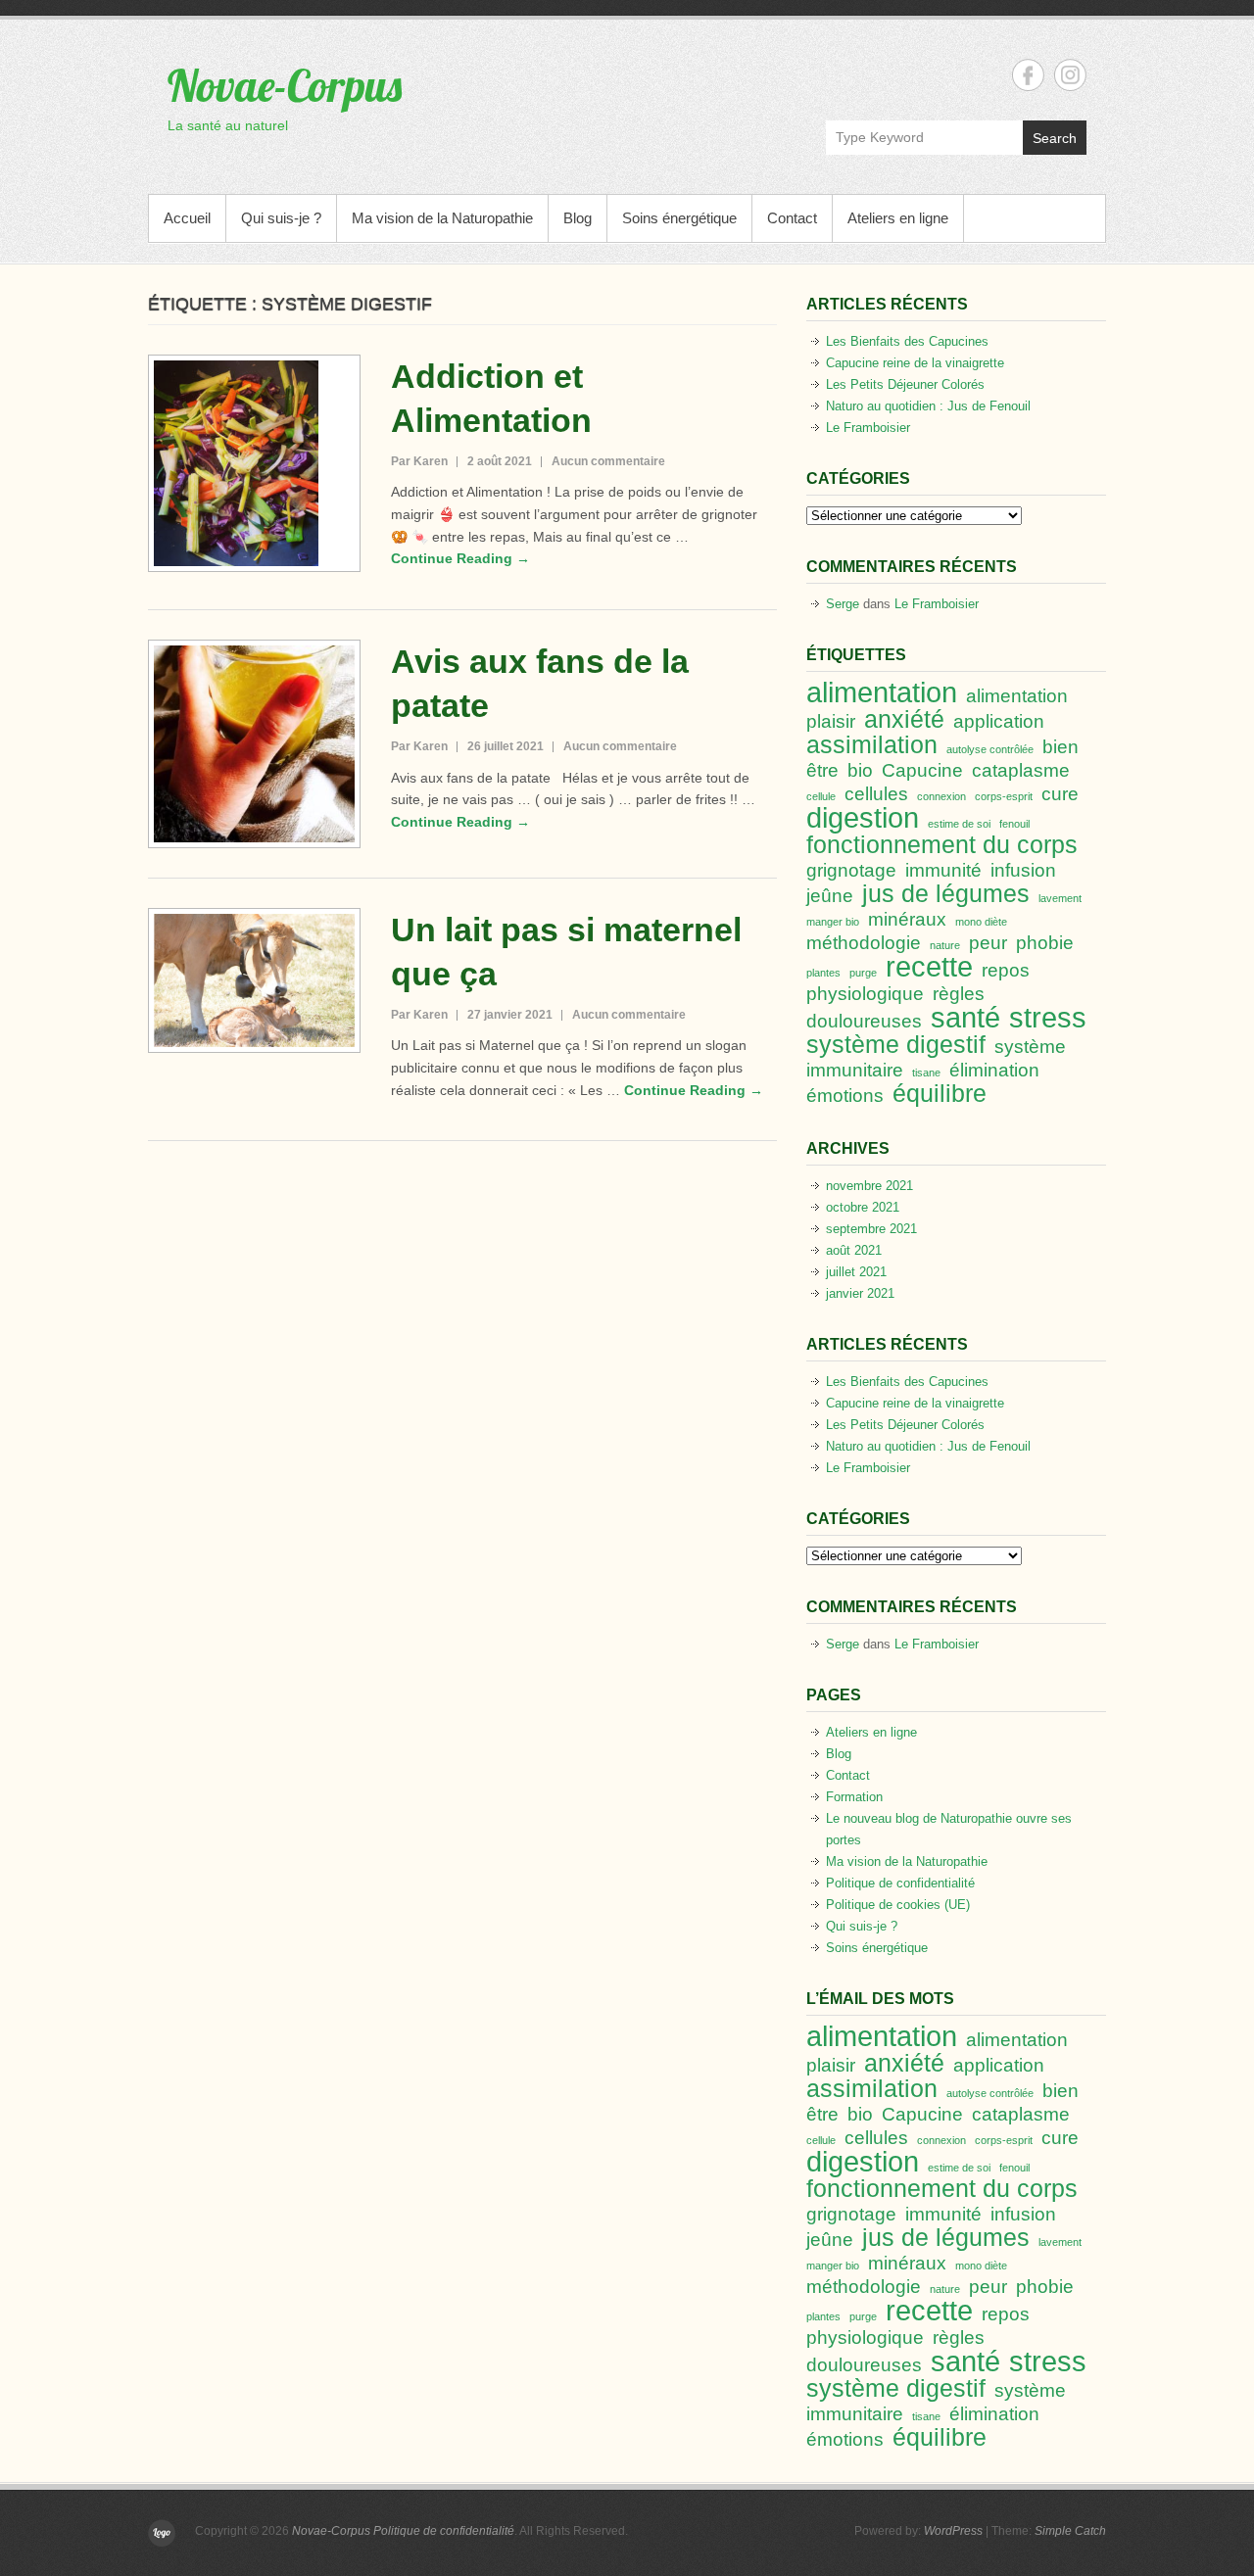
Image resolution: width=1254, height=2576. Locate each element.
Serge (843, 604)
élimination (994, 1070)
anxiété (904, 719)
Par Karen (419, 461)
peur (988, 943)
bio (860, 770)
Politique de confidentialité (900, 1883)
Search (1055, 138)
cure (1060, 794)
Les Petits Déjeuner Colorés (905, 384)
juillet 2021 (856, 1272)
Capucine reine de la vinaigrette (915, 363)
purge (863, 973)
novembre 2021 (869, 1186)
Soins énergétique (679, 218)
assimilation (872, 745)
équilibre (940, 1094)
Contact (792, 218)
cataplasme (1021, 770)
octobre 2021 (863, 1207)
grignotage (851, 870)
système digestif (896, 1045)
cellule (821, 796)
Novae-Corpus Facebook (1028, 75)
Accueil (187, 218)
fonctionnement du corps (942, 845)
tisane (926, 1073)
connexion (941, 796)
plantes (823, 973)
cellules (876, 794)
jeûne (830, 896)
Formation (854, 1797)
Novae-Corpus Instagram (1070, 75)
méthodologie (864, 943)
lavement (1060, 898)
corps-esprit (1004, 796)
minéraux (907, 919)
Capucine (922, 770)
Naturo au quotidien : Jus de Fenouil (928, 406)
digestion (863, 817)
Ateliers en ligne (898, 218)
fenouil (1014, 824)
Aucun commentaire (608, 461)
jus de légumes (946, 894)
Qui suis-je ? (281, 218)
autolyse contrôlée (990, 749)
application (999, 721)
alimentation (882, 692)
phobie (1045, 943)
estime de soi (959, 824)
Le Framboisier (868, 428)
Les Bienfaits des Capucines (907, 341)
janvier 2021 (860, 1293)
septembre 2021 (871, 1229)
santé (965, 1017)
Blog (578, 218)
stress (1048, 1017)
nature (945, 945)
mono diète (981, 922)
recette (929, 966)
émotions (845, 1096)
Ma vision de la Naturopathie (442, 218)
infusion (1023, 870)
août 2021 (854, 1250)
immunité (943, 870)
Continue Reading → (460, 558)
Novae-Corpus (285, 85)
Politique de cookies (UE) (898, 1905)
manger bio (833, 922)
